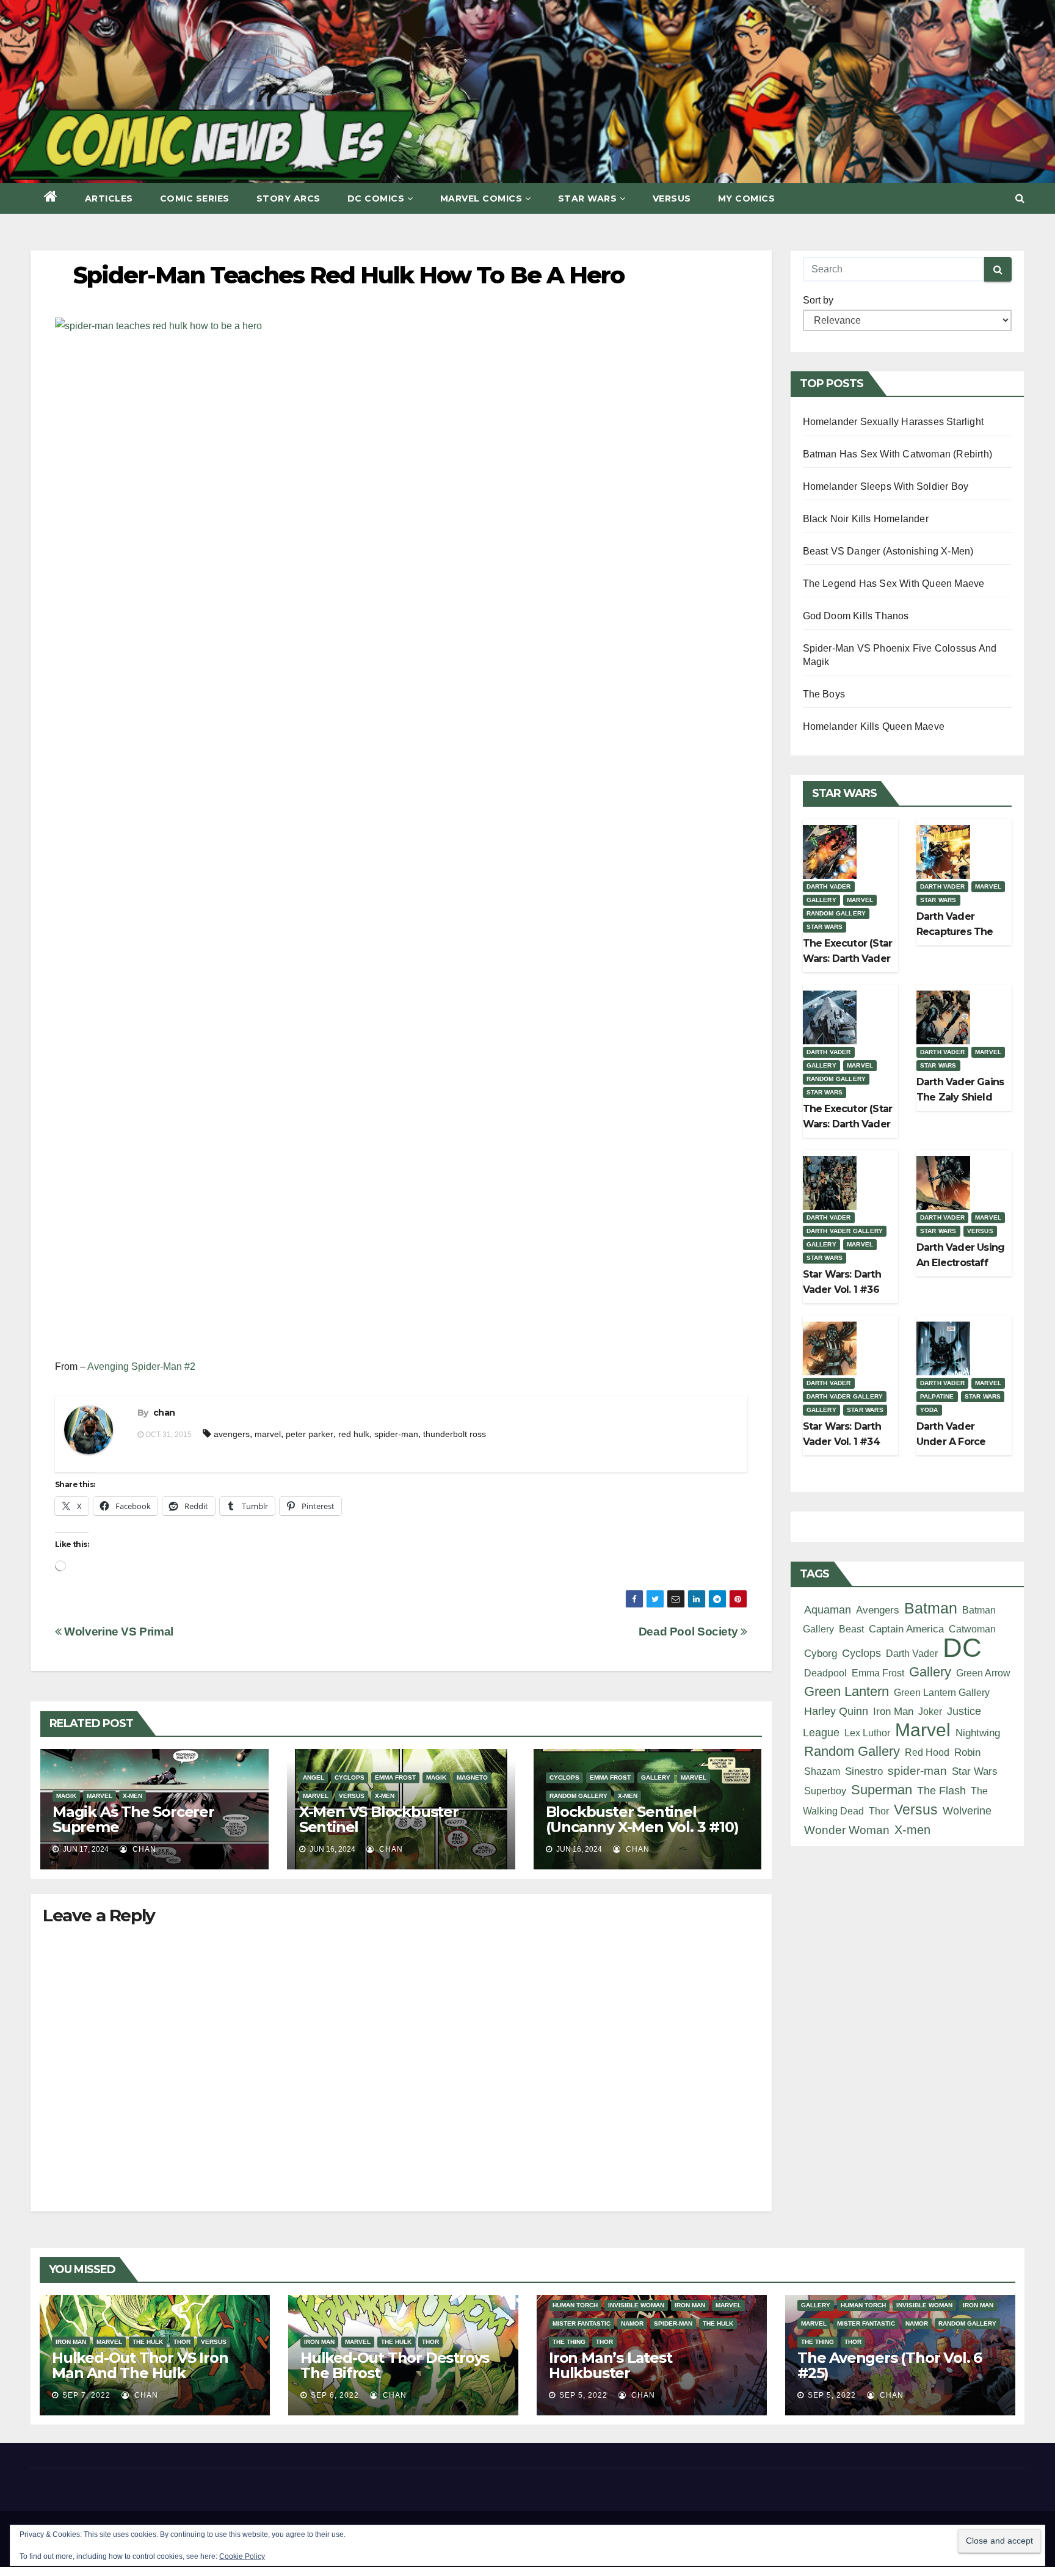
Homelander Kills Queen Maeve (874, 726)
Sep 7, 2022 (86, 2395)
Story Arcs (288, 198)
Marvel (100, 1796)
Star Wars (588, 198)
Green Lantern (847, 1691)
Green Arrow (983, 1673)
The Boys (824, 694)
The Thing (569, 2342)
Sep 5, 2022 (583, 2395)
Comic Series (195, 198)
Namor (632, 2323)
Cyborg (821, 1654)
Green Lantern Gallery (942, 1692)
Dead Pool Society (690, 1632)
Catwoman (972, 1629)
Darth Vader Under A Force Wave (951, 1442)
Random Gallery (578, 1796)
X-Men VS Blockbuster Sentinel (379, 1819)
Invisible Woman (636, 2305)
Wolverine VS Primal (118, 1632)
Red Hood (927, 1752)
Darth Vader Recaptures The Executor (955, 932)
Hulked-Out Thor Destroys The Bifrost (395, 2365)
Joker (930, 1711)
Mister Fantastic (582, 2323)
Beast (851, 1629)
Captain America (906, 1629)
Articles (109, 198)
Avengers (878, 1610)
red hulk (354, 1434)
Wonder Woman (847, 1830)
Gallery (656, 1777)
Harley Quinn (836, 1711)
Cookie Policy (242, 2556)
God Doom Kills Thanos (856, 616)
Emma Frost (395, 1777)
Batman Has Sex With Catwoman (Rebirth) (898, 454)
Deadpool (825, 1673)
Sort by (818, 300)
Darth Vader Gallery (845, 1231)
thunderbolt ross (455, 1434)
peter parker (310, 1434)
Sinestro (864, 1771)
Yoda (929, 1410)
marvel (268, 1434)
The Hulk (148, 2342)
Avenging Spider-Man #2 (141, 1366)
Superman (882, 1790)
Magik (66, 1796)
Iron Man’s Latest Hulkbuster (611, 2365)
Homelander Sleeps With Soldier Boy (886, 486)
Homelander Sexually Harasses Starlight (894, 422)
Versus (672, 198)
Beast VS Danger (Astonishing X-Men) (888, 551)
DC (962, 1647)
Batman (931, 1608)
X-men (132, 1796)
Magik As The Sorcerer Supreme (133, 1819)
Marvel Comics (481, 198)
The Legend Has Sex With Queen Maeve (894, 584)
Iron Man (893, 1712)
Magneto (472, 1777)
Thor (879, 1811)
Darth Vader (829, 886)
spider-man (396, 1434)
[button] (1020, 198)
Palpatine (937, 1396)
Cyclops (350, 1777)
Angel (314, 1777)
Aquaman (828, 1610)
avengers (232, 1434)
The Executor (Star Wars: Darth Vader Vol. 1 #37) (848, 1124)
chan (164, 1413)
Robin (967, 1752)
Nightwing (978, 1733)
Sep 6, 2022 (335, 2395)
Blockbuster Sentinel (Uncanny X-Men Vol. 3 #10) (642, 1819)
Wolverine (967, 1810)
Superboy (825, 1791)
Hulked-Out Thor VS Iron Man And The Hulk (140, 2365)
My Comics (747, 198)
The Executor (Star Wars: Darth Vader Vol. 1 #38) (848, 959)
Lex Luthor (867, 1733)
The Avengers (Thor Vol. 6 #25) (890, 2365)
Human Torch (575, 2305)
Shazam (822, 1771)
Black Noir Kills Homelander (866, 519)
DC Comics (376, 198)
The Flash (941, 1791)
